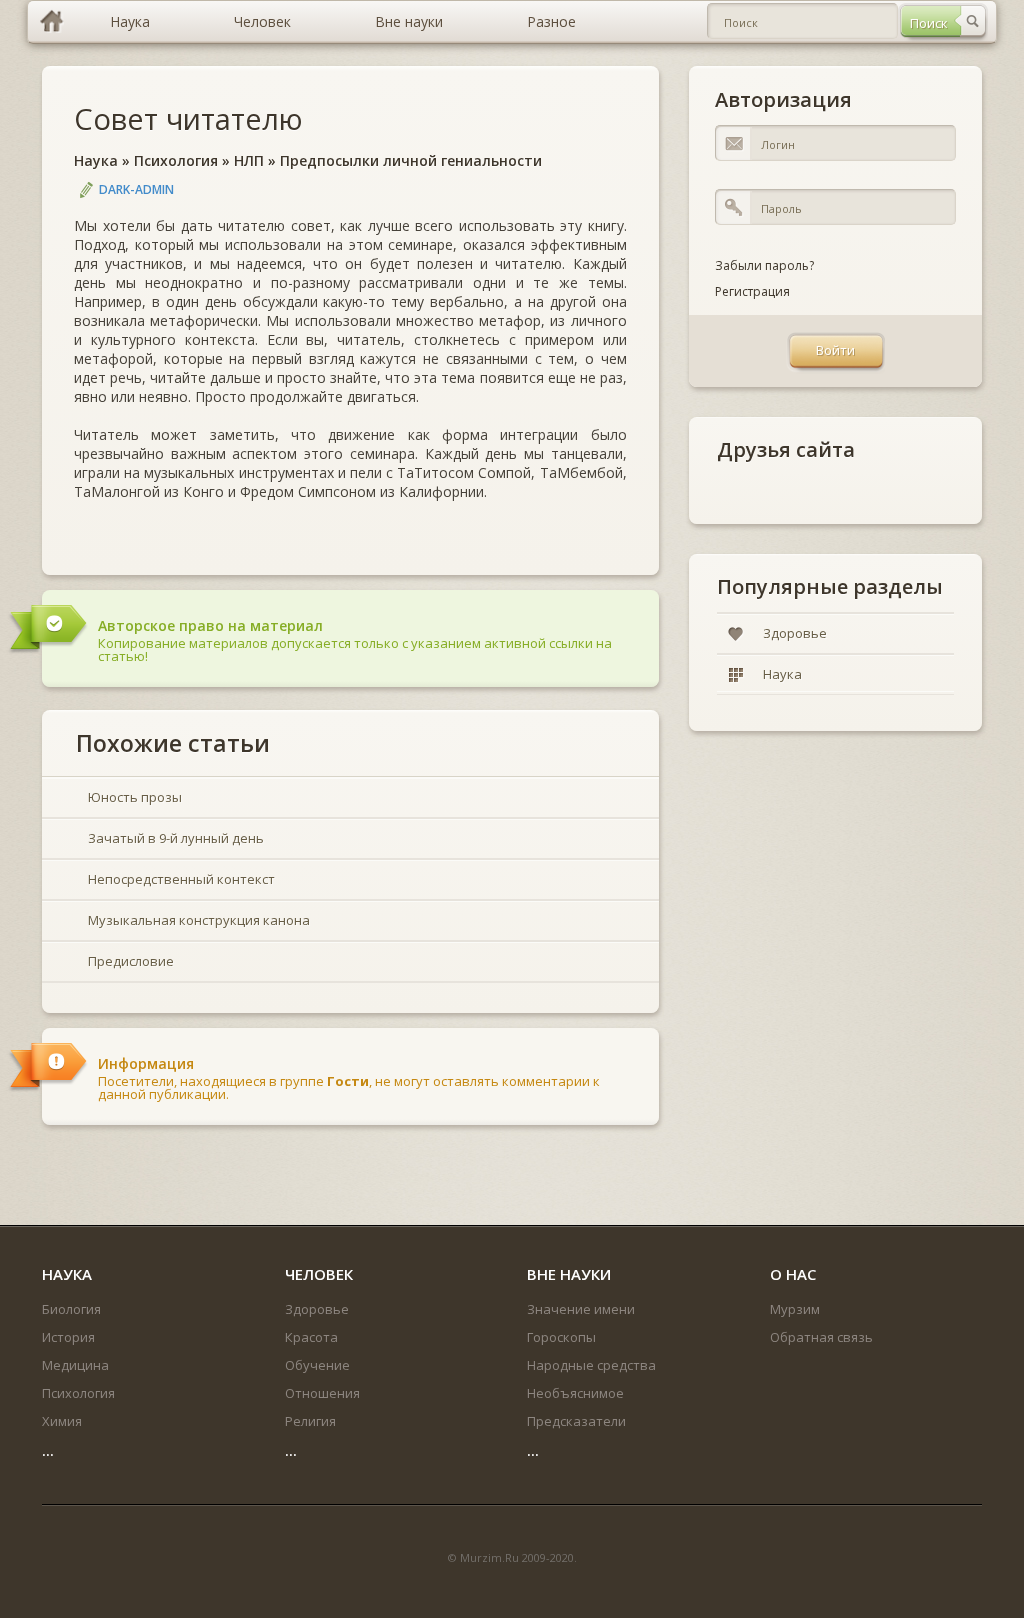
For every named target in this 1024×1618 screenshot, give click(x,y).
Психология (176, 160)
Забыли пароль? (764, 265)
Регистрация (752, 291)
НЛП (249, 160)
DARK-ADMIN (136, 189)
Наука (96, 160)
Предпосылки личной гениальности (411, 160)
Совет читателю (188, 118)
